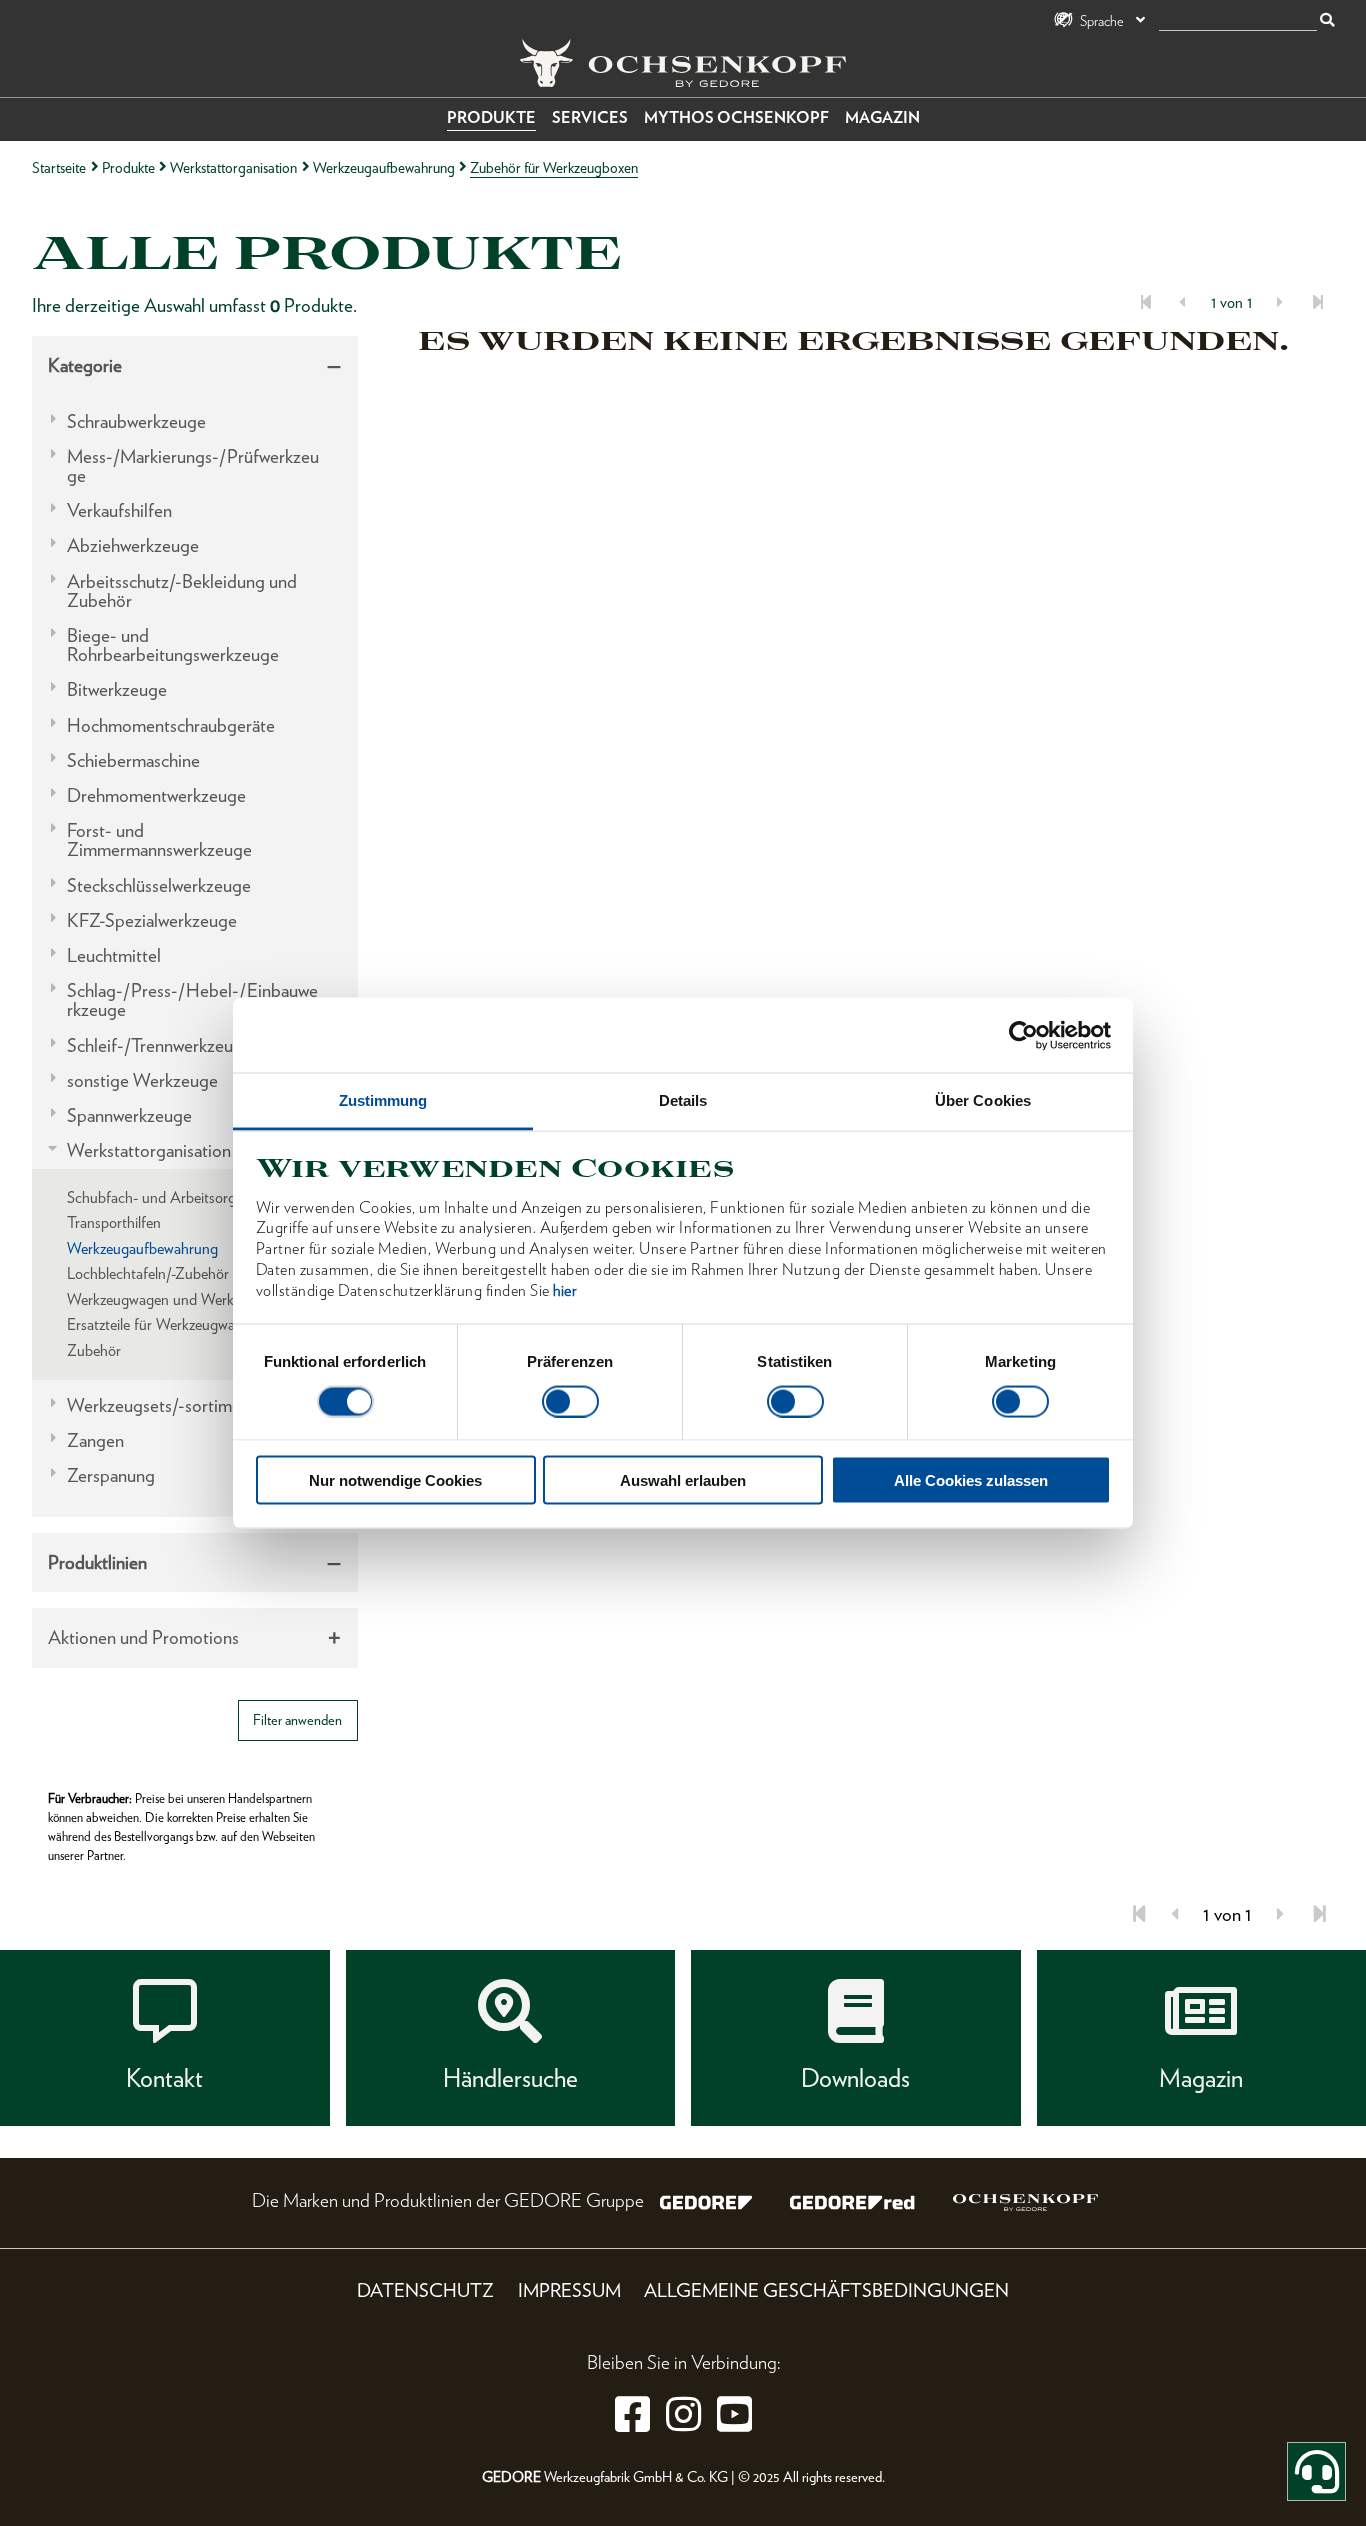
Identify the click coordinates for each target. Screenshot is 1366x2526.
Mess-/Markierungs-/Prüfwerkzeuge (193, 466)
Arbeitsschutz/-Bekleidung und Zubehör (182, 591)
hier (565, 1289)
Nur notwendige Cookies (395, 1480)
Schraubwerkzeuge (136, 421)
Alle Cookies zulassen (971, 1480)
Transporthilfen (114, 1222)
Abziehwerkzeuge (133, 545)
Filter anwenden (297, 1719)
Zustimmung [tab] (383, 1100)
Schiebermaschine (133, 760)
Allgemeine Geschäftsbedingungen (826, 2290)
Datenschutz (425, 2290)
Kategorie (85, 365)
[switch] (570, 1401)
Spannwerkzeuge (129, 1115)
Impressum (569, 2290)
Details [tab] (683, 1100)
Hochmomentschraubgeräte (171, 725)
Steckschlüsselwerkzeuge (159, 885)
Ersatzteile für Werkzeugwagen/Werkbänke (200, 1324)
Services (590, 117)
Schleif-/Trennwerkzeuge (159, 1045)
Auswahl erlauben (683, 1480)
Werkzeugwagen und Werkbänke (169, 1299)
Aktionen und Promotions (143, 1637)
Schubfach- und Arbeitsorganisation (179, 1197)
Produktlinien (97, 1562)
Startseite (59, 167)
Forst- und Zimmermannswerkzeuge (159, 840)
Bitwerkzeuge (117, 689)
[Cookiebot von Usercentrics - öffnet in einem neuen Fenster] (1023, 1035)
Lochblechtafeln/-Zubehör (148, 1273)
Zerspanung (111, 1475)
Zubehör (94, 1350)
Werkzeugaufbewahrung (384, 167)
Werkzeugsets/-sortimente (166, 1405)
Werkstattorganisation (233, 167)
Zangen (95, 1440)
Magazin (882, 117)
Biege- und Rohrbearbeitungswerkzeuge (173, 645)
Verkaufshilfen (119, 510)
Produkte (491, 117)
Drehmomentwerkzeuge (156, 795)
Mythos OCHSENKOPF (736, 117)
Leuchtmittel (114, 955)
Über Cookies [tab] (983, 1100)
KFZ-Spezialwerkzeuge (152, 920)
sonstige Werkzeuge (142, 1080)
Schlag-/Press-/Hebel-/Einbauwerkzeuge (192, 1000)
